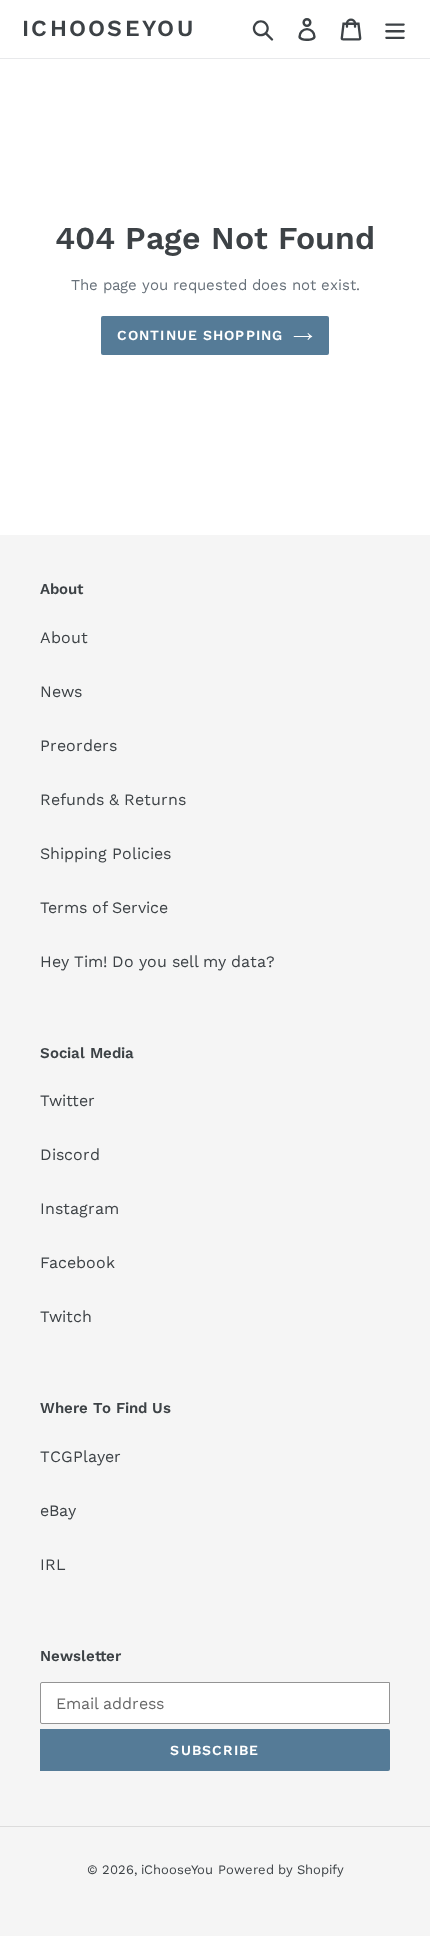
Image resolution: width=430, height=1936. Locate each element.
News (61, 691)
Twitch (66, 1316)
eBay (58, 1510)
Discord (70, 1154)
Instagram (79, 1208)
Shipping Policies (105, 853)
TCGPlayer (80, 1456)
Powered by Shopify (281, 1869)
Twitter (67, 1100)
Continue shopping (200, 335)
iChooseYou (108, 28)
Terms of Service (104, 907)
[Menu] (395, 29)
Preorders (78, 745)
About (64, 637)
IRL (53, 1564)
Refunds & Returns (113, 799)
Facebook (77, 1262)
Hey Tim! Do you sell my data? (157, 961)
